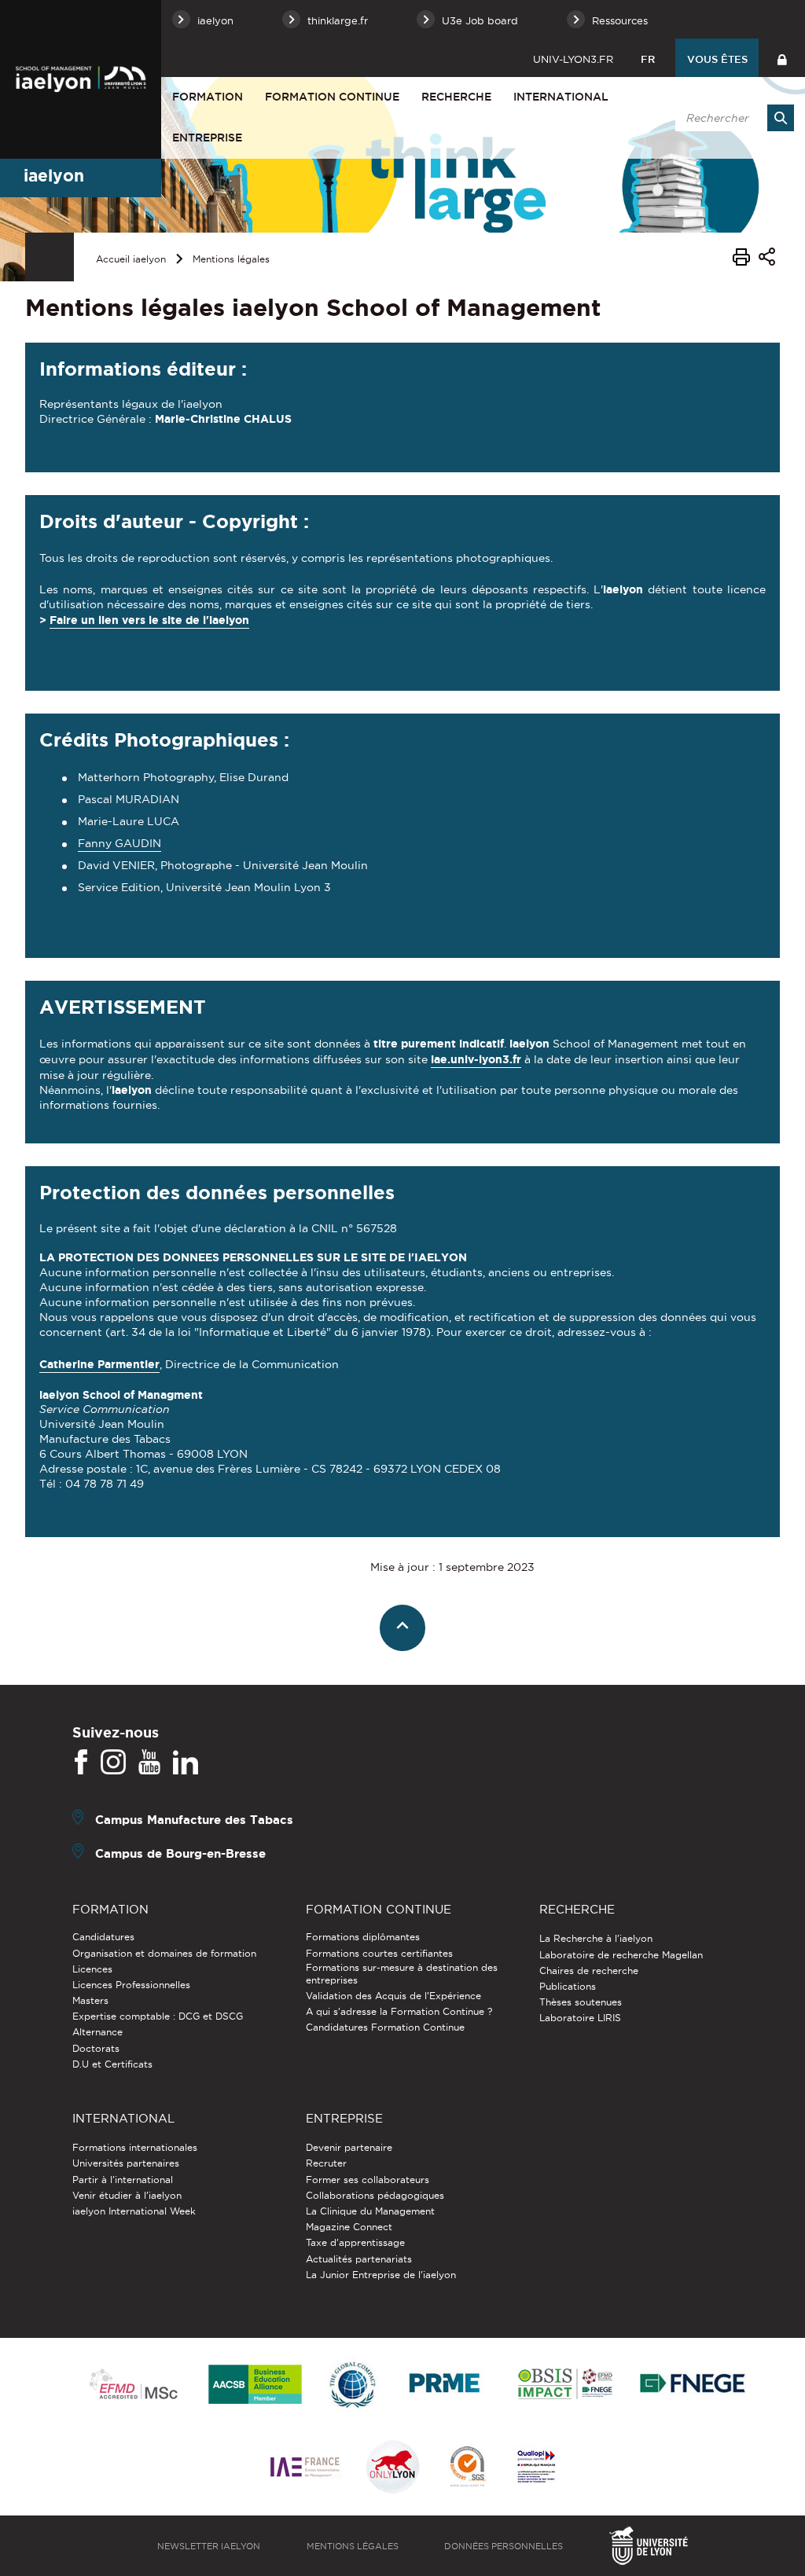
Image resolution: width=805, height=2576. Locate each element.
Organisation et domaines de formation (164, 1953)
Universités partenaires (126, 2163)
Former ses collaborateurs (368, 2180)
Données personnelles (504, 2546)
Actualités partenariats (359, 2259)
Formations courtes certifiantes (379, 1953)
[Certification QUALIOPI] (536, 2468)
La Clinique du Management (370, 2211)
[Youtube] (149, 1763)
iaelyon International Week (134, 2211)
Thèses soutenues (581, 2002)
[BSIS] (565, 2385)
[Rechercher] (781, 118)
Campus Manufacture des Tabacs (194, 1820)
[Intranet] (782, 58)
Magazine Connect (349, 2227)
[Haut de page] (403, 1628)
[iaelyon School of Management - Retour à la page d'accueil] (81, 79)
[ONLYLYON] (393, 2468)
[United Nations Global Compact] (352, 2385)
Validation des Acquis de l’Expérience (393, 1996)
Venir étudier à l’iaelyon (127, 2195)
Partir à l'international (123, 2180)
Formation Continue (332, 97)
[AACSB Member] (255, 2385)
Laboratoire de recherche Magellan (621, 1955)
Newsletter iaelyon (209, 2546)
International (561, 97)
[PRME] (446, 2385)
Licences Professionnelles (131, 1985)
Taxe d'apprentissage (355, 2242)
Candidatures (103, 1937)
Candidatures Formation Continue (385, 2027)
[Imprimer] (741, 259)
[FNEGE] (693, 2385)
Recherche (456, 97)
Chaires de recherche (589, 1971)
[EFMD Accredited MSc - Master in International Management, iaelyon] (133, 2385)
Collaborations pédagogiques (375, 2195)
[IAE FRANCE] (305, 2468)
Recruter (326, 2163)
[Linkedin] (186, 1763)
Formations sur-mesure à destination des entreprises (402, 1974)
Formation (208, 97)
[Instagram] (113, 1763)
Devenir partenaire (349, 2147)
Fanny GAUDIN (119, 843)
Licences (92, 1969)
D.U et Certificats (112, 2064)
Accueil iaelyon (131, 259)
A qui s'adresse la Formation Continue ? (399, 2011)
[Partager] (767, 259)
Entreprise (207, 138)
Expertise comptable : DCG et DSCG (158, 2016)
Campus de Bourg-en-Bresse (180, 1853)
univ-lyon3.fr (573, 59)
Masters (90, 2000)
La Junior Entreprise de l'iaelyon (381, 2275)
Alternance (97, 2032)
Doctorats (96, 2048)
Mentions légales (231, 259)
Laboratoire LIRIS (580, 2018)
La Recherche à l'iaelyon (596, 1938)
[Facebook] (81, 1763)
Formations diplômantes (363, 1937)
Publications (568, 1986)
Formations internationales (135, 2147)
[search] (732, 118)
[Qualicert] (467, 2468)
